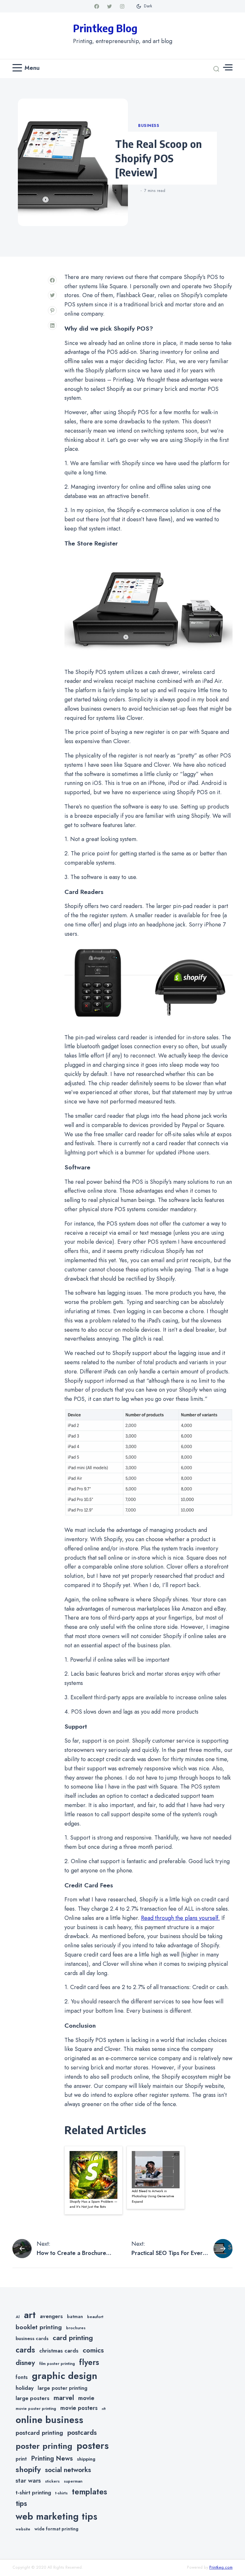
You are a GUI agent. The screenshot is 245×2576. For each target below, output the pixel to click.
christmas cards (59, 2351)
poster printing (44, 2446)
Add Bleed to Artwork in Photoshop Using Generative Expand (153, 2196)
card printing (73, 2338)
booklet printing (39, 2327)
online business (49, 2420)
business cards (32, 2338)
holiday (25, 2388)
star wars (28, 2481)
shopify (28, 2469)
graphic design (65, 2376)
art (30, 2315)
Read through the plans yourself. (180, 1918)
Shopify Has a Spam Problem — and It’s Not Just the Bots (93, 2204)
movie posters (79, 2408)
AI (18, 2317)
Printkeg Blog (105, 28)
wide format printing (56, 2529)
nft (104, 2409)
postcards (82, 2433)
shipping (86, 2459)
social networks (68, 2470)
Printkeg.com (221, 2567)
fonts (22, 2377)
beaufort (95, 2317)
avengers (51, 2316)
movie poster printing (36, 2409)
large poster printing (63, 2388)
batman (75, 2316)
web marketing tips (56, 2517)
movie (86, 2398)
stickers (52, 2481)
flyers (89, 2362)
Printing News (52, 2458)
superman (73, 2481)
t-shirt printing (33, 2492)
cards (25, 2350)
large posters (33, 2398)
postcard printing (39, 2433)
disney (25, 2363)
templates (89, 2492)
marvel (64, 2398)
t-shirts (61, 2493)
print (21, 2459)
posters (93, 2446)
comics (93, 2350)
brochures (76, 2328)
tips (21, 2503)
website (23, 2529)
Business (149, 126)
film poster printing (57, 2364)
